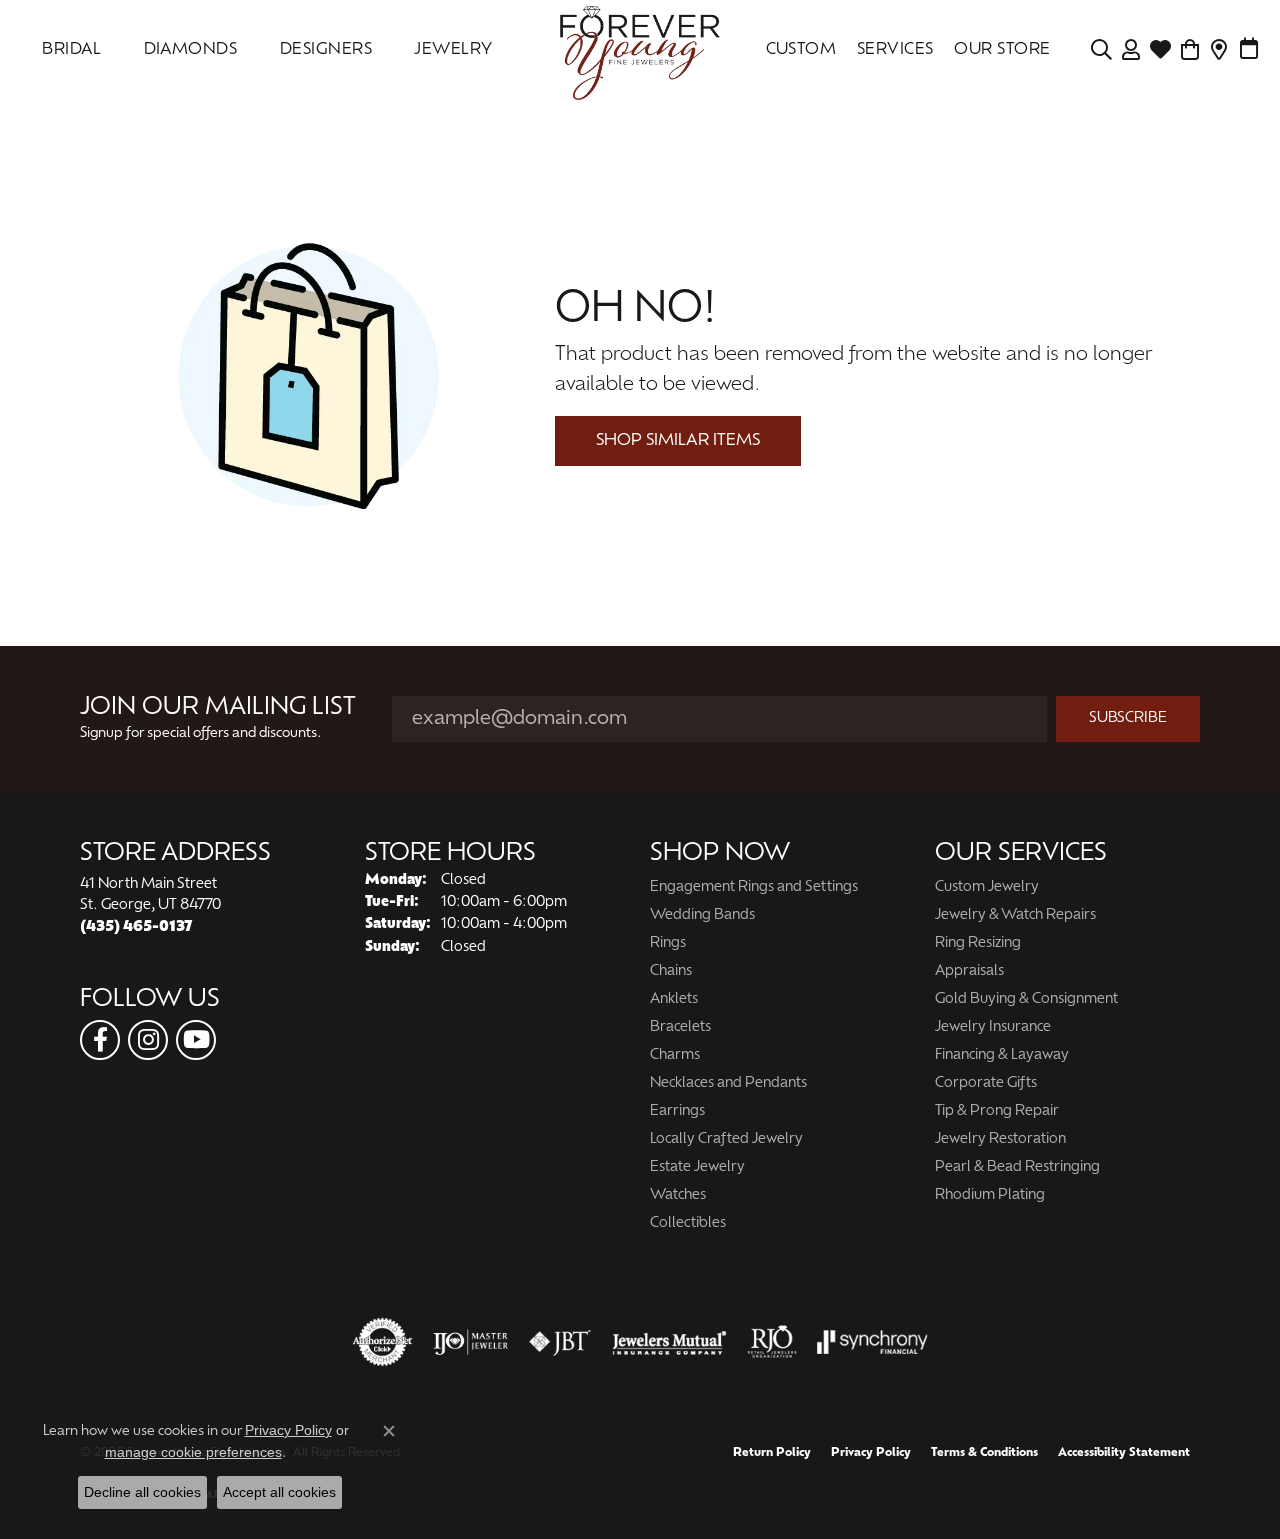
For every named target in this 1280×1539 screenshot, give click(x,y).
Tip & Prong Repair (997, 1111)
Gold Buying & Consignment (1026, 999)
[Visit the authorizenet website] (383, 1342)
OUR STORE (1002, 50)
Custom (801, 50)
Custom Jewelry (987, 887)
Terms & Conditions (984, 1453)
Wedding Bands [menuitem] (702, 915)
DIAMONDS (191, 50)
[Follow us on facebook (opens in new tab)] (100, 1040)
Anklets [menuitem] (674, 999)
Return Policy (772, 1453)
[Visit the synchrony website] (872, 1342)
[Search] (1101, 50)
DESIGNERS (326, 50)
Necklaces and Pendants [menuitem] (728, 1083)
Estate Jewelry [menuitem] (697, 1167)
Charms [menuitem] (675, 1055)
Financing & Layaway (1002, 1055)
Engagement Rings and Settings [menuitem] (754, 887)
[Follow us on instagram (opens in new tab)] (148, 1040)
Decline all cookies (142, 1492)
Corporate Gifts (986, 1083)
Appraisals (969, 971)
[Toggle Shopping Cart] (1190, 50)
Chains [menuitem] (671, 971)
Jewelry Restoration (1000, 1139)
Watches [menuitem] (678, 1195)
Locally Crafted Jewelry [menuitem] (726, 1139)
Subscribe (1128, 718)
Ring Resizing (978, 943)
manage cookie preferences (193, 1452)
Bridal (71, 50)
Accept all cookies (279, 1492)
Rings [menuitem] (668, 943)
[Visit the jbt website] (560, 1342)
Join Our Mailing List (218, 708)
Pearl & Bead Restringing (1017, 1167)
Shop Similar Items (678, 441)
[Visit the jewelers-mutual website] (669, 1342)
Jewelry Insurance (993, 1027)
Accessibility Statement (1124, 1453)
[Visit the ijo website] (470, 1342)
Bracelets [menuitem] (680, 1027)
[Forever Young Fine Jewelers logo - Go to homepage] (640, 50)
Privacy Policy (871, 1453)
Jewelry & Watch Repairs (1015, 915)
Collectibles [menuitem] (688, 1223)
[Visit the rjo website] (772, 1342)
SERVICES (895, 50)
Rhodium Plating (990, 1195)
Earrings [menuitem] (677, 1111)
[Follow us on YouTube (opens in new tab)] (196, 1040)
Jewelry (453, 50)
